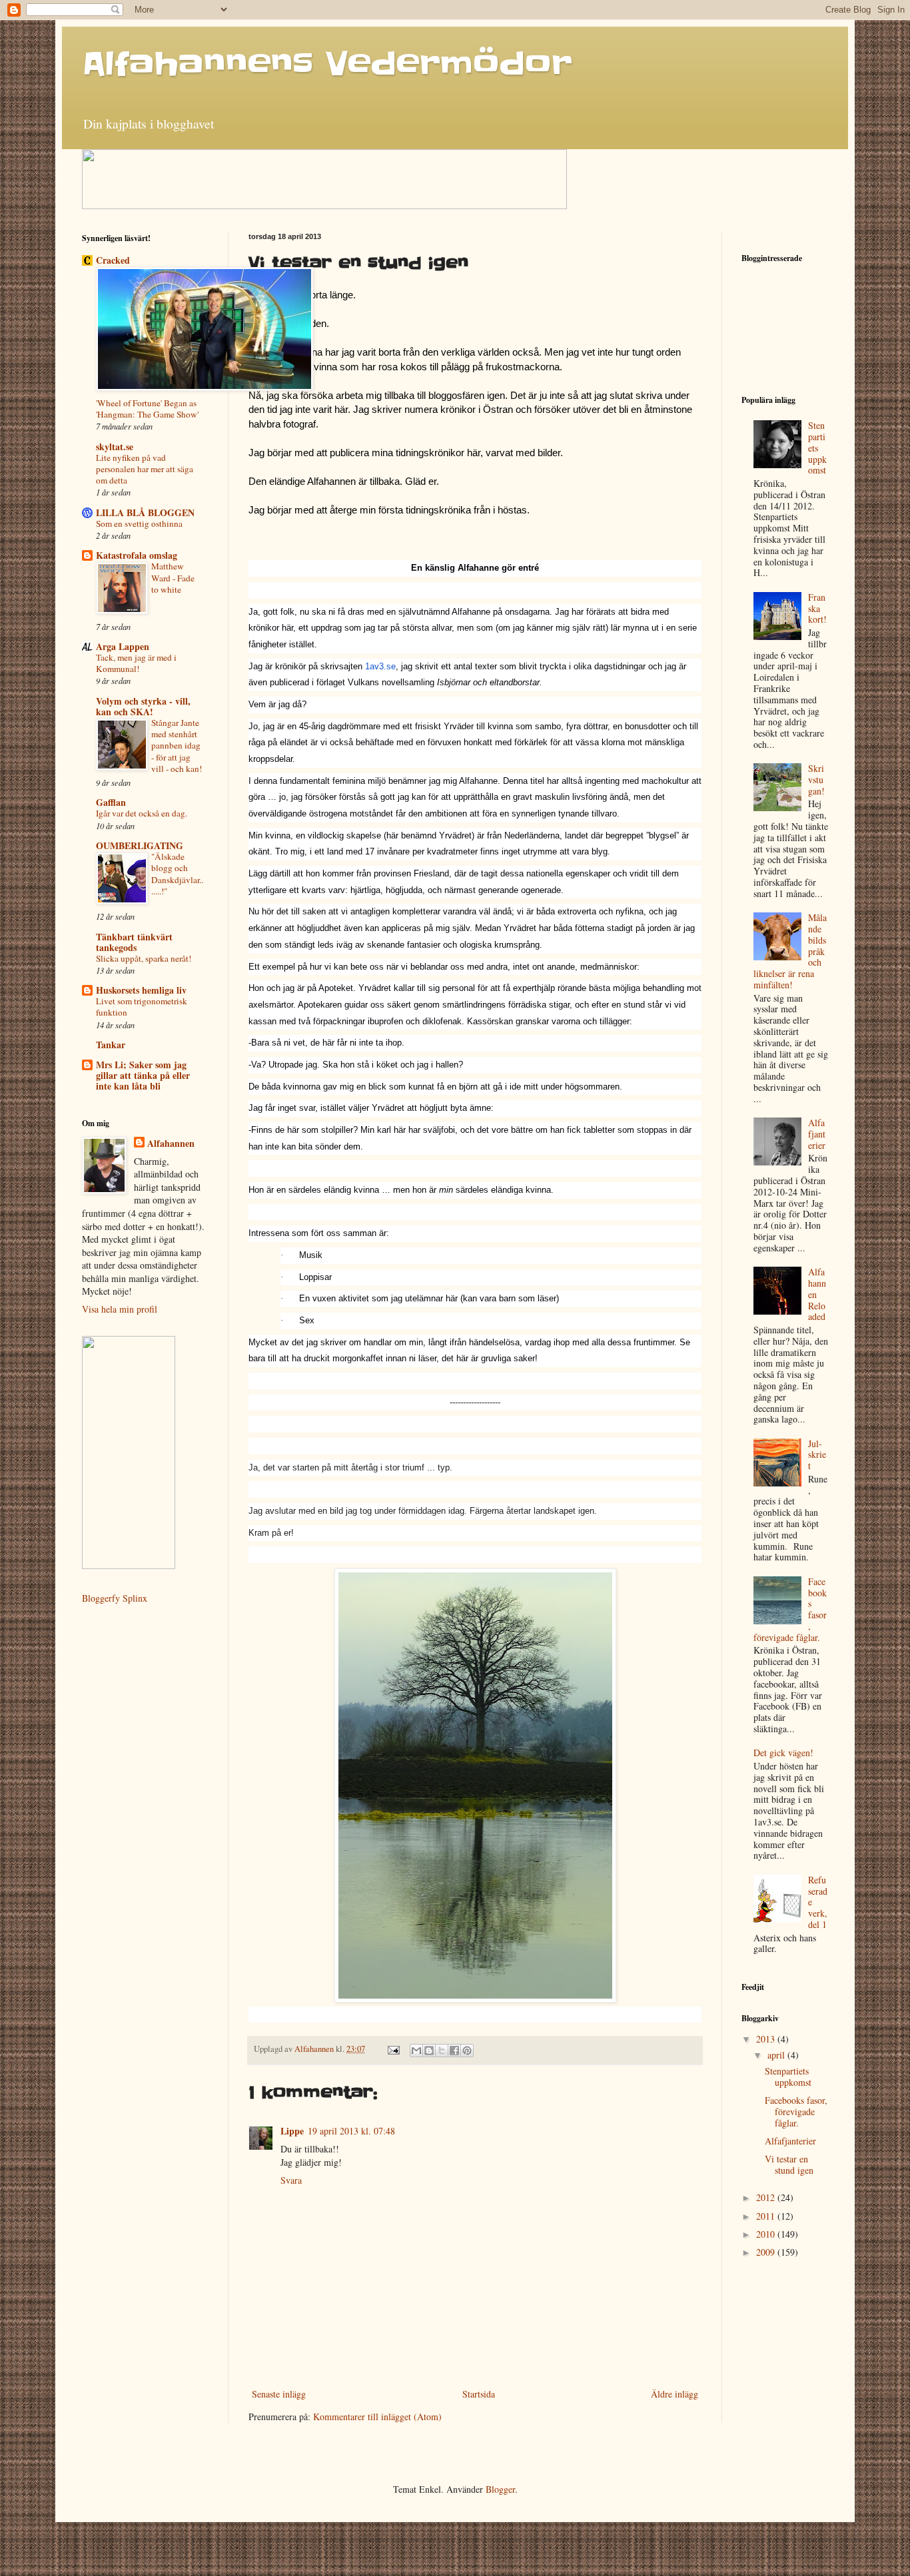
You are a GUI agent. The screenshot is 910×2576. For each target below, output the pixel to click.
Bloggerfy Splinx (115, 1598)
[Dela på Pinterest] (467, 2051)
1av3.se (380, 666)
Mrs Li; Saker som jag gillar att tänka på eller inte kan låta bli (143, 1075)
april (777, 2055)
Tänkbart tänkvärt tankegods (134, 942)
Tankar (111, 1045)
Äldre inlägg (675, 2394)
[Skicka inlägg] (393, 2049)
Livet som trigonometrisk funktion (142, 1007)
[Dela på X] (442, 2051)
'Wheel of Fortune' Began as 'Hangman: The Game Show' (147, 409)
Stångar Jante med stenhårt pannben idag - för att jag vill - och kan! (177, 746)
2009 (767, 2252)
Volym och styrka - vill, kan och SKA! (143, 706)
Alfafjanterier (817, 1134)
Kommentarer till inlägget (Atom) (377, 2416)
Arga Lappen (123, 646)
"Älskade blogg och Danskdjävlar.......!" (177, 874)
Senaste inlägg (279, 2394)
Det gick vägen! (783, 1753)
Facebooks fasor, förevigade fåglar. (796, 2111)
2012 (767, 2197)
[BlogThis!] (429, 2051)
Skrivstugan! (816, 780)
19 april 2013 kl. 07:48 (351, 2131)
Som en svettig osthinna (139, 523)
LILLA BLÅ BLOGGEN (145, 512)
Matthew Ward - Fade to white (173, 578)
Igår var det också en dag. (142, 813)
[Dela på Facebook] (454, 2051)
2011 (767, 2216)
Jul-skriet (817, 1455)
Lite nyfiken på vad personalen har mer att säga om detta (145, 469)
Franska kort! (817, 608)
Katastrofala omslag (137, 555)
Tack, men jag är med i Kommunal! (136, 663)
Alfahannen (171, 1143)
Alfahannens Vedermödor (327, 64)
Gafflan (111, 802)
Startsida (479, 2394)
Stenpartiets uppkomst (817, 448)
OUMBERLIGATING (140, 845)
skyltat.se (115, 447)
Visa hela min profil (120, 1309)
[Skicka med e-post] (416, 2051)
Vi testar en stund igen (789, 2164)
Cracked (113, 260)
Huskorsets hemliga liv (141, 990)
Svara (291, 2180)
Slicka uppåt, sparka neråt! (144, 958)
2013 (767, 2039)
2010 (767, 2234)
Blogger (500, 2489)
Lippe (292, 2131)
